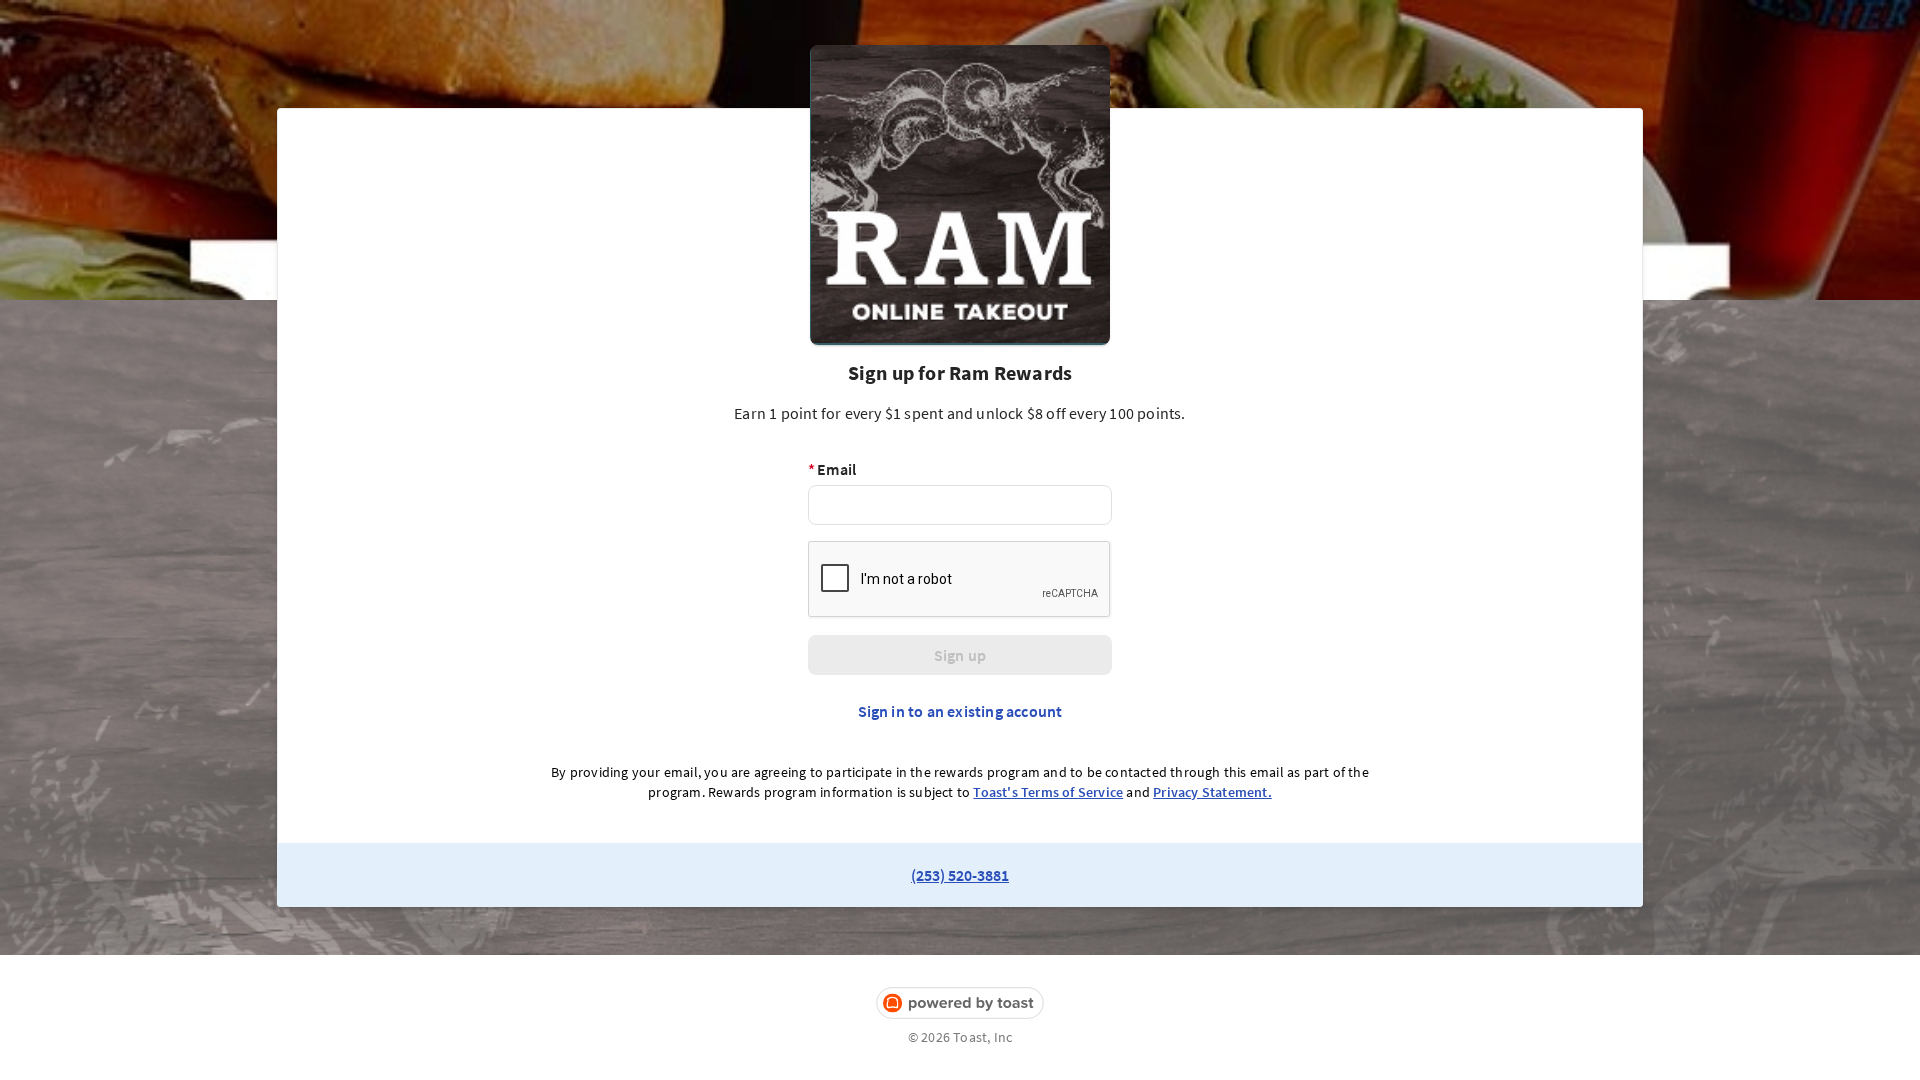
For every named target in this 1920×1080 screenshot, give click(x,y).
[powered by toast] (960, 1003)
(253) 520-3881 (960, 875)
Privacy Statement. (1212, 792)
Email (832, 469)
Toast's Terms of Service (1048, 792)
